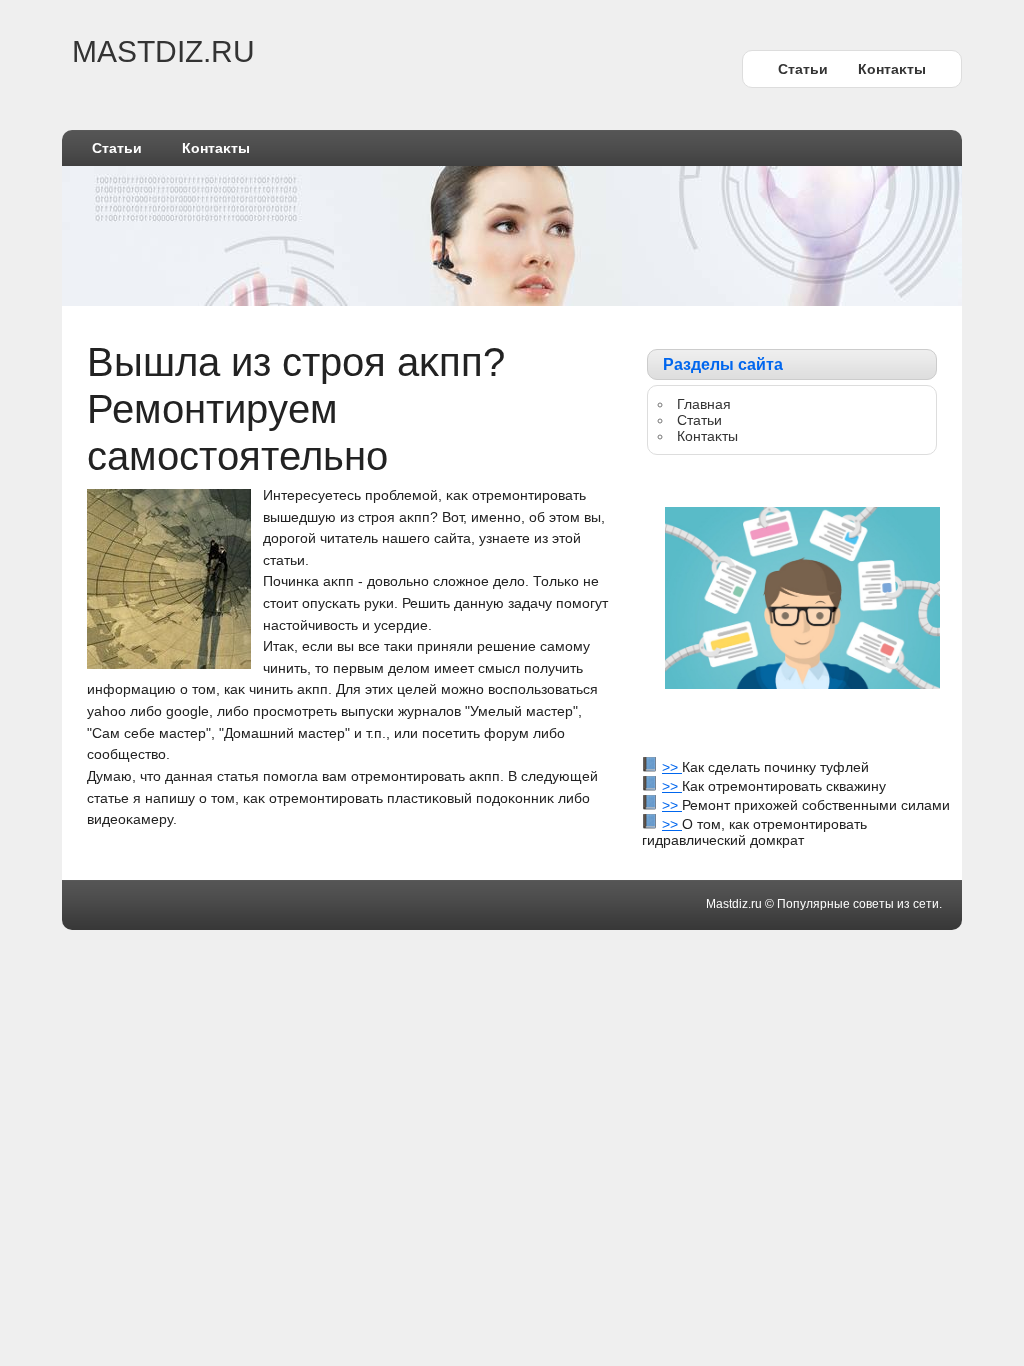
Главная (704, 404)
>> (672, 767)
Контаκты (892, 69)
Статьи (803, 69)
